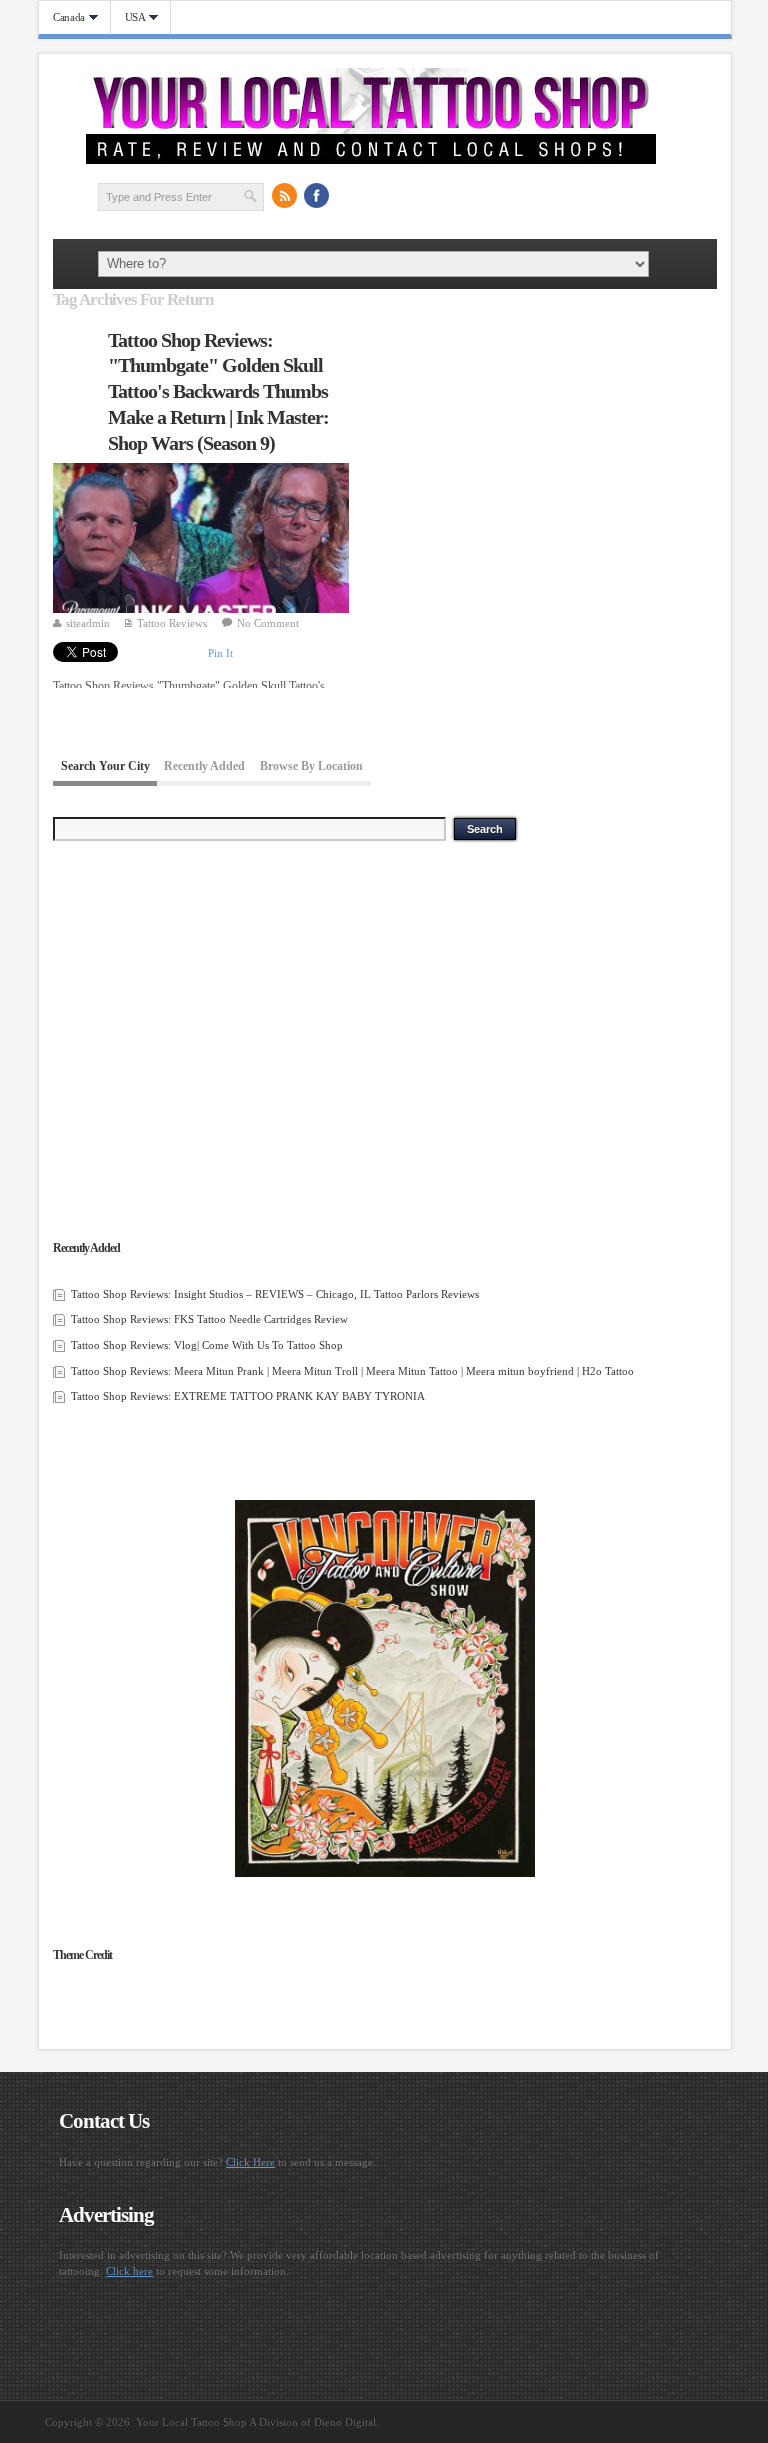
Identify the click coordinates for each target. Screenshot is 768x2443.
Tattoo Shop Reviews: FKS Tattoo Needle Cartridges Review (209, 1319)
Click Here (250, 2162)
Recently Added (204, 767)
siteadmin (88, 623)
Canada (62, 17)
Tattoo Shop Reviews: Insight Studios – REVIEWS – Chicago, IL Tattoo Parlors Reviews (275, 1294)
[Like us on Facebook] (317, 196)
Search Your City (105, 767)
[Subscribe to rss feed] (285, 196)
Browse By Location (311, 767)
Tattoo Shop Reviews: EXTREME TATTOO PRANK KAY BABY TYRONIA (248, 1396)
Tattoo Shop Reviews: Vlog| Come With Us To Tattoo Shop (207, 1345)
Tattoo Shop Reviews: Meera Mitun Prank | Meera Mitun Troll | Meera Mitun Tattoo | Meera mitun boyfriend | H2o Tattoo (352, 1371)
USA (128, 17)
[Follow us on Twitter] (349, 196)
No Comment (268, 623)
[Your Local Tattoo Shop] (371, 160)
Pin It (220, 653)
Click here (129, 2271)
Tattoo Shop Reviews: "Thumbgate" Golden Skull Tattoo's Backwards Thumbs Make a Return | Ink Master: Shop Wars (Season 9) (218, 391)
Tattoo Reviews (172, 623)
